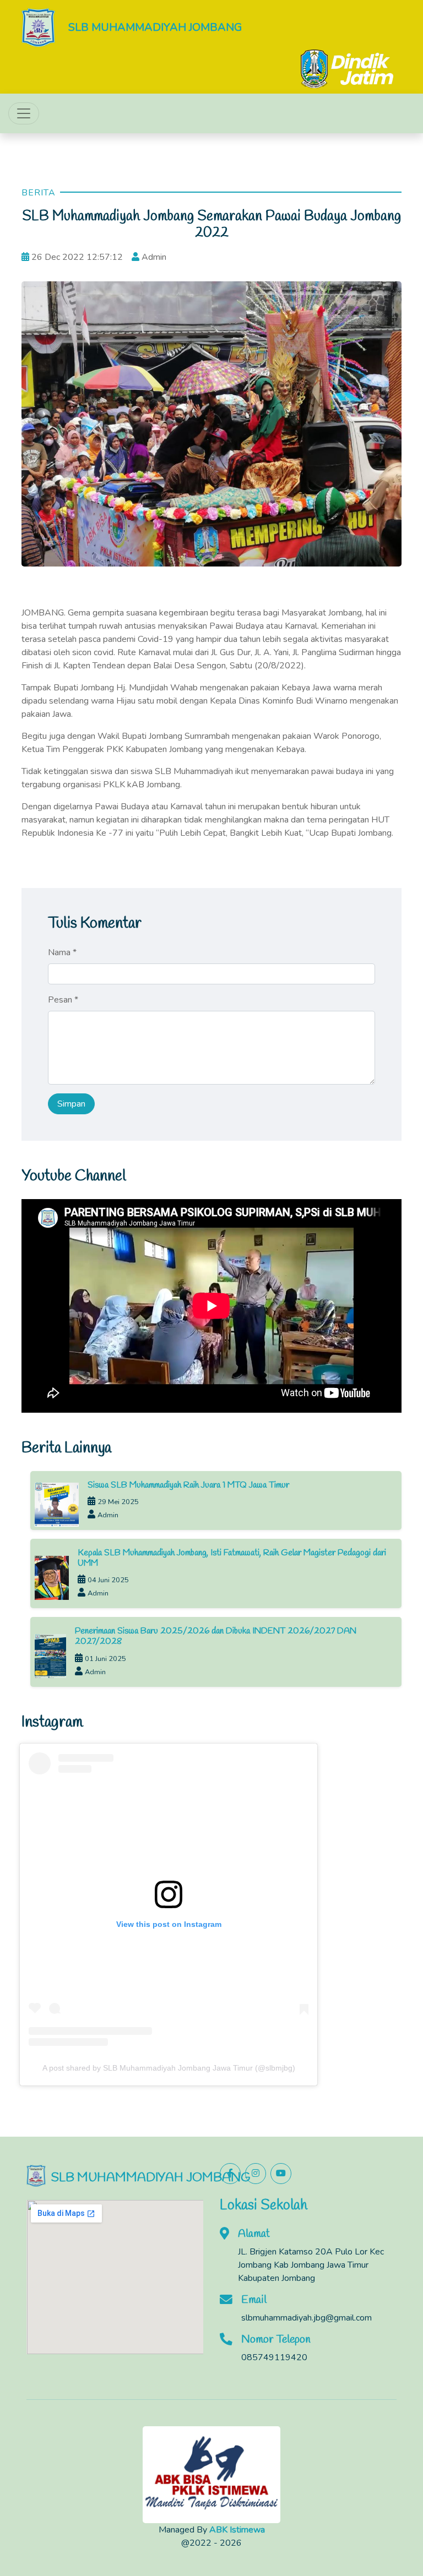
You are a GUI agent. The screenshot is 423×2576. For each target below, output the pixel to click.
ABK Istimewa (237, 2530)
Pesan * (63, 1000)
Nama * (62, 952)
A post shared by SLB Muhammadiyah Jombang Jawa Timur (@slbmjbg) (169, 2068)
